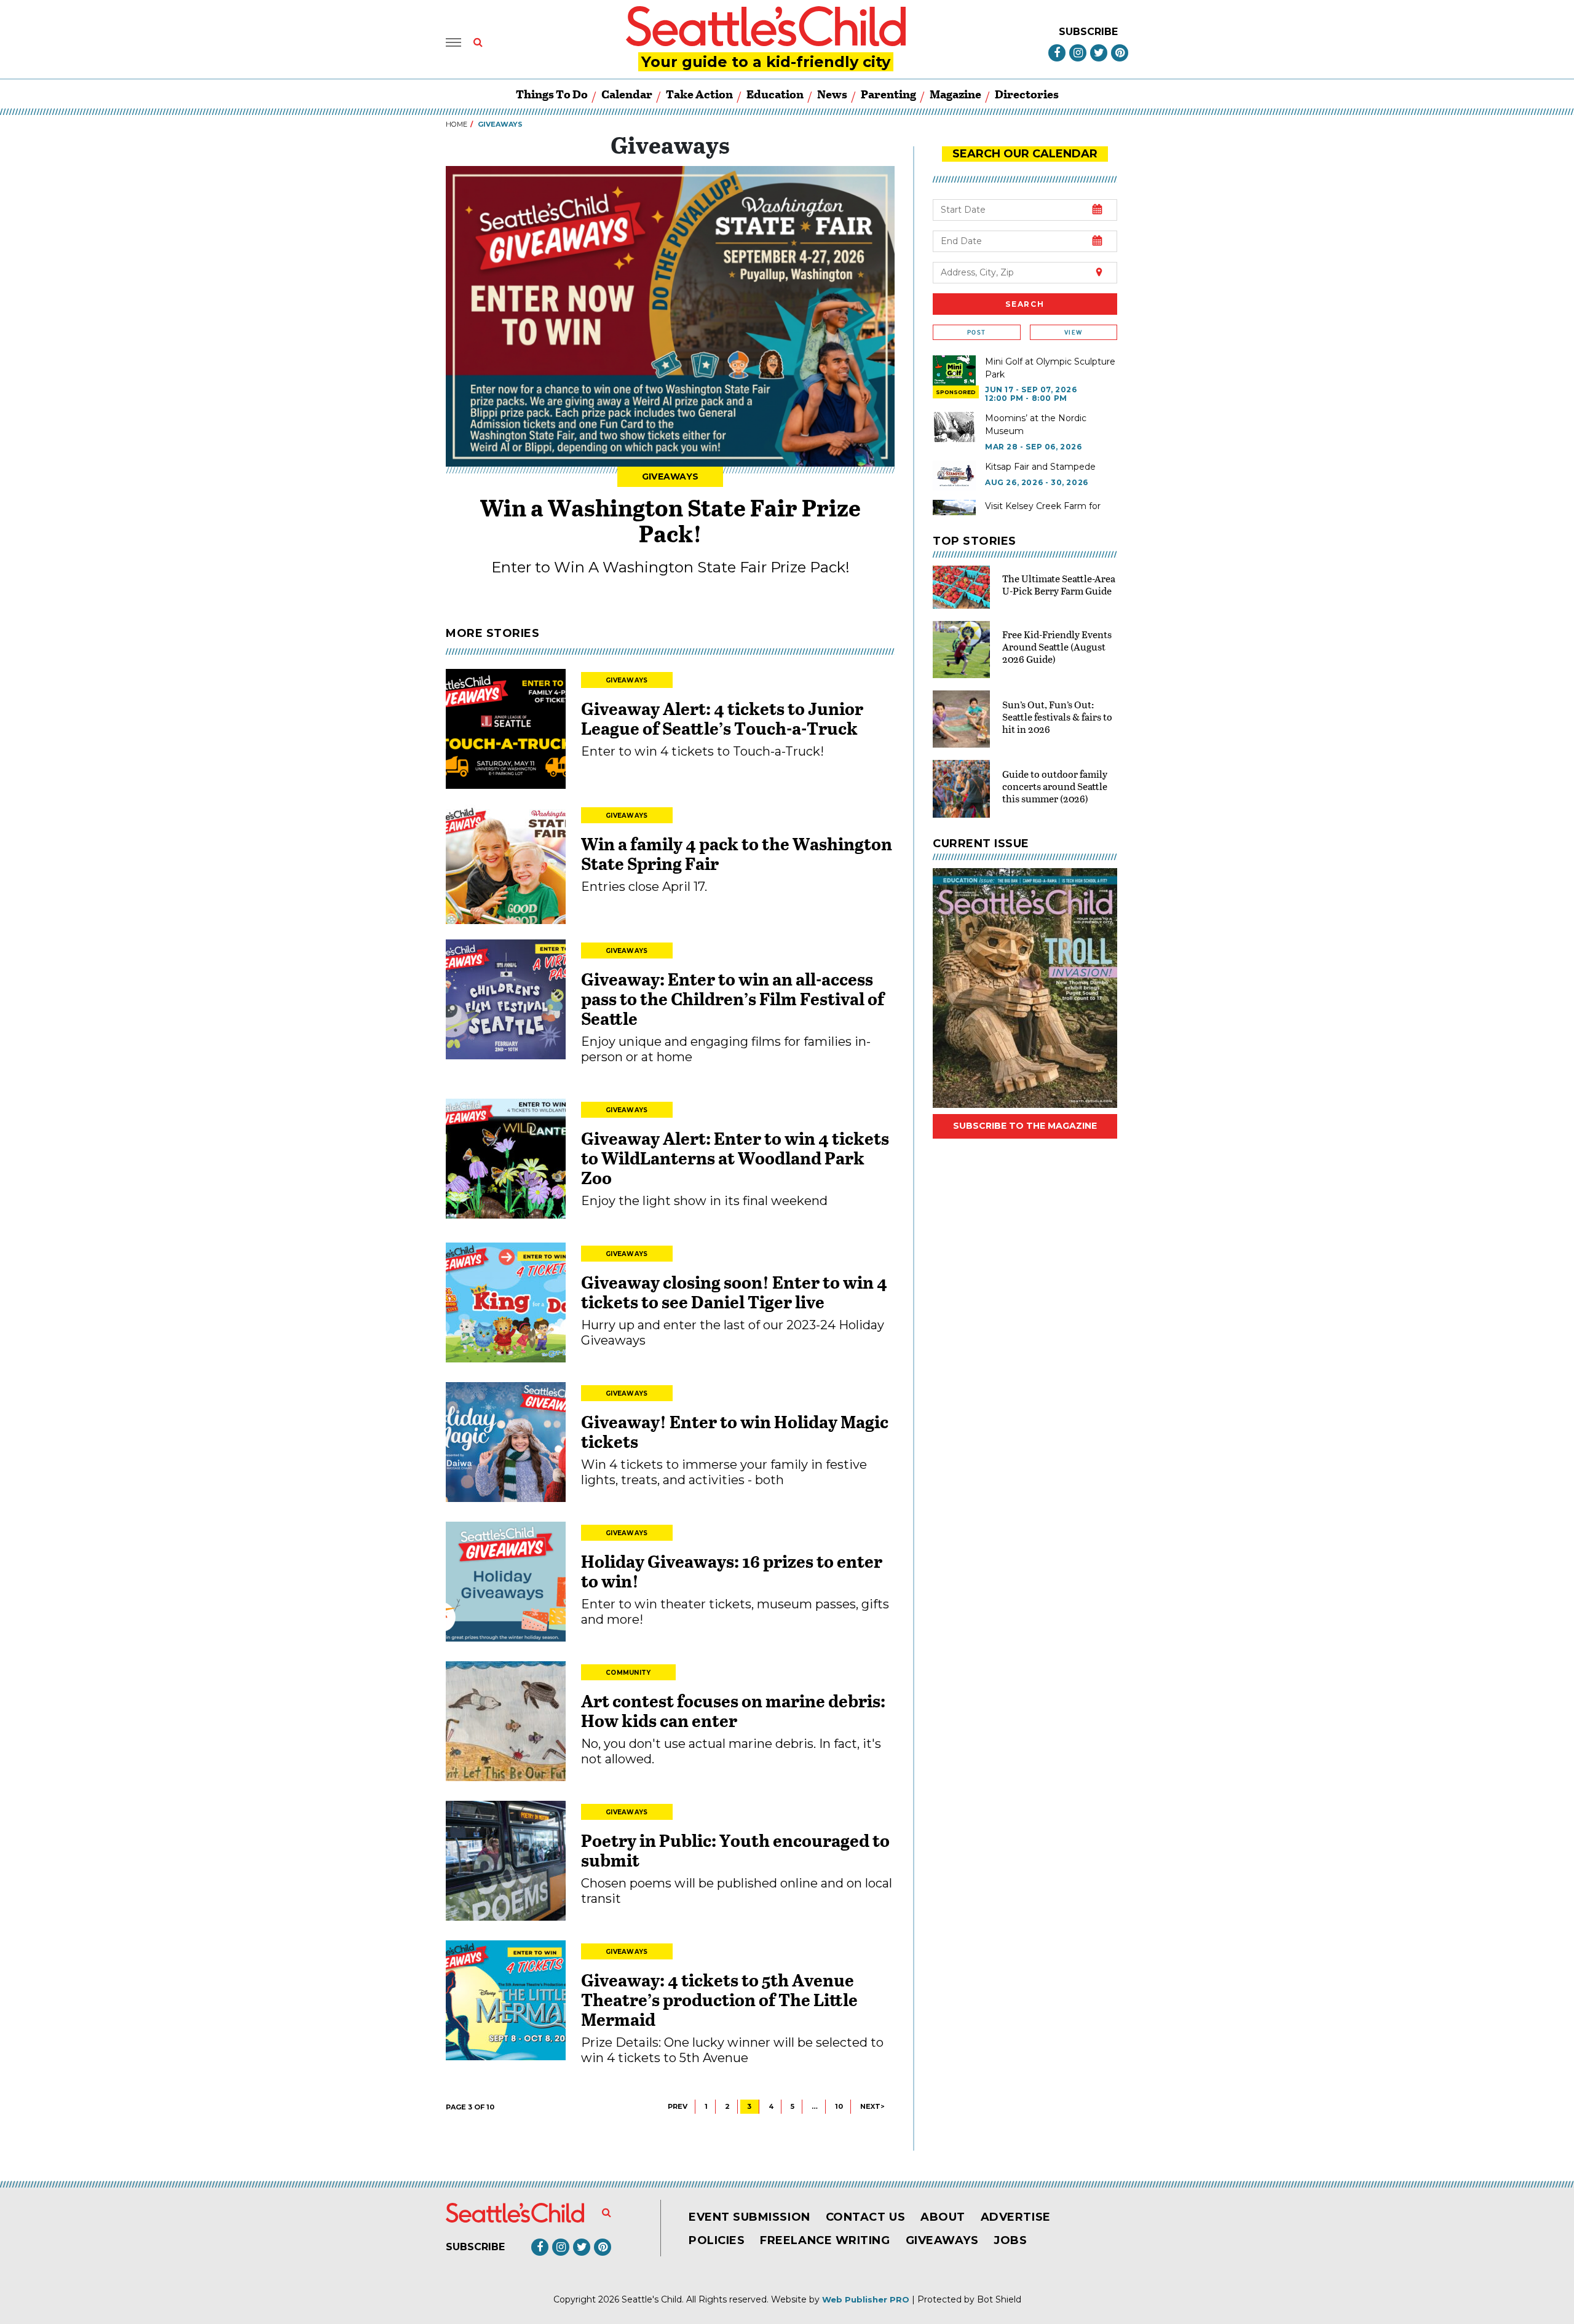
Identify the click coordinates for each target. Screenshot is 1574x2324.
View (1073, 332)
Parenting (888, 94)
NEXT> (872, 2106)
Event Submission (749, 2217)
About (943, 2217)
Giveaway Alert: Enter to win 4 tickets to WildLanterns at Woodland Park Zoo (735, 1158)
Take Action (699, 94)
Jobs (1010, 2240)
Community (628, 1673)
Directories (1027, 94)
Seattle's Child (652, 2299)
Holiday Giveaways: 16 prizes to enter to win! (732, 1571)
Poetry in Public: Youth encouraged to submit (735, 1850)
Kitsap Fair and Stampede (1040, 467)
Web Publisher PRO (866, 2299)
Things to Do (552, 94)
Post (976, 332)
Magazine (955, 94)
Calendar (627, 94)
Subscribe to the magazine (1025, 1126)
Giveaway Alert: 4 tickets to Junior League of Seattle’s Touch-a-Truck (722, 718)
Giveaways (670, 476)
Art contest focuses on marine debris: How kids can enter (733, 1710)
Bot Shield (999, 2299)
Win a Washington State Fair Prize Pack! (670, 520)
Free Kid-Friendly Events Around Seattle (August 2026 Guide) (1057, 646)
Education (775, 94)
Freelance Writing (825, 2240)
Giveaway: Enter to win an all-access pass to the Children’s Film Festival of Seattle (733, 998)
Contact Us (865, 2217)
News (832, 94)
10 (839, 2106)
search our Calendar (1025, 154)
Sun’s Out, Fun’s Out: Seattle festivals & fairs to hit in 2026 (1057, 717)
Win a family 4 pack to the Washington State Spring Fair (737, 853)
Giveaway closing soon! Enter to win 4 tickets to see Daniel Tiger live (734, 1292)
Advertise (1016, 2217)
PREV (678, 2106)
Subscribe (1088, 32)
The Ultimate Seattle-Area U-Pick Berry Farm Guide (1059, 584)
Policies (717, 2240)
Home (457, 124)
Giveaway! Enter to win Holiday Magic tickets (735, 1431)
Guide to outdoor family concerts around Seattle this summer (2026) (1055, 786)
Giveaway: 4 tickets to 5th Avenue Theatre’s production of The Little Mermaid (719, 1999)
